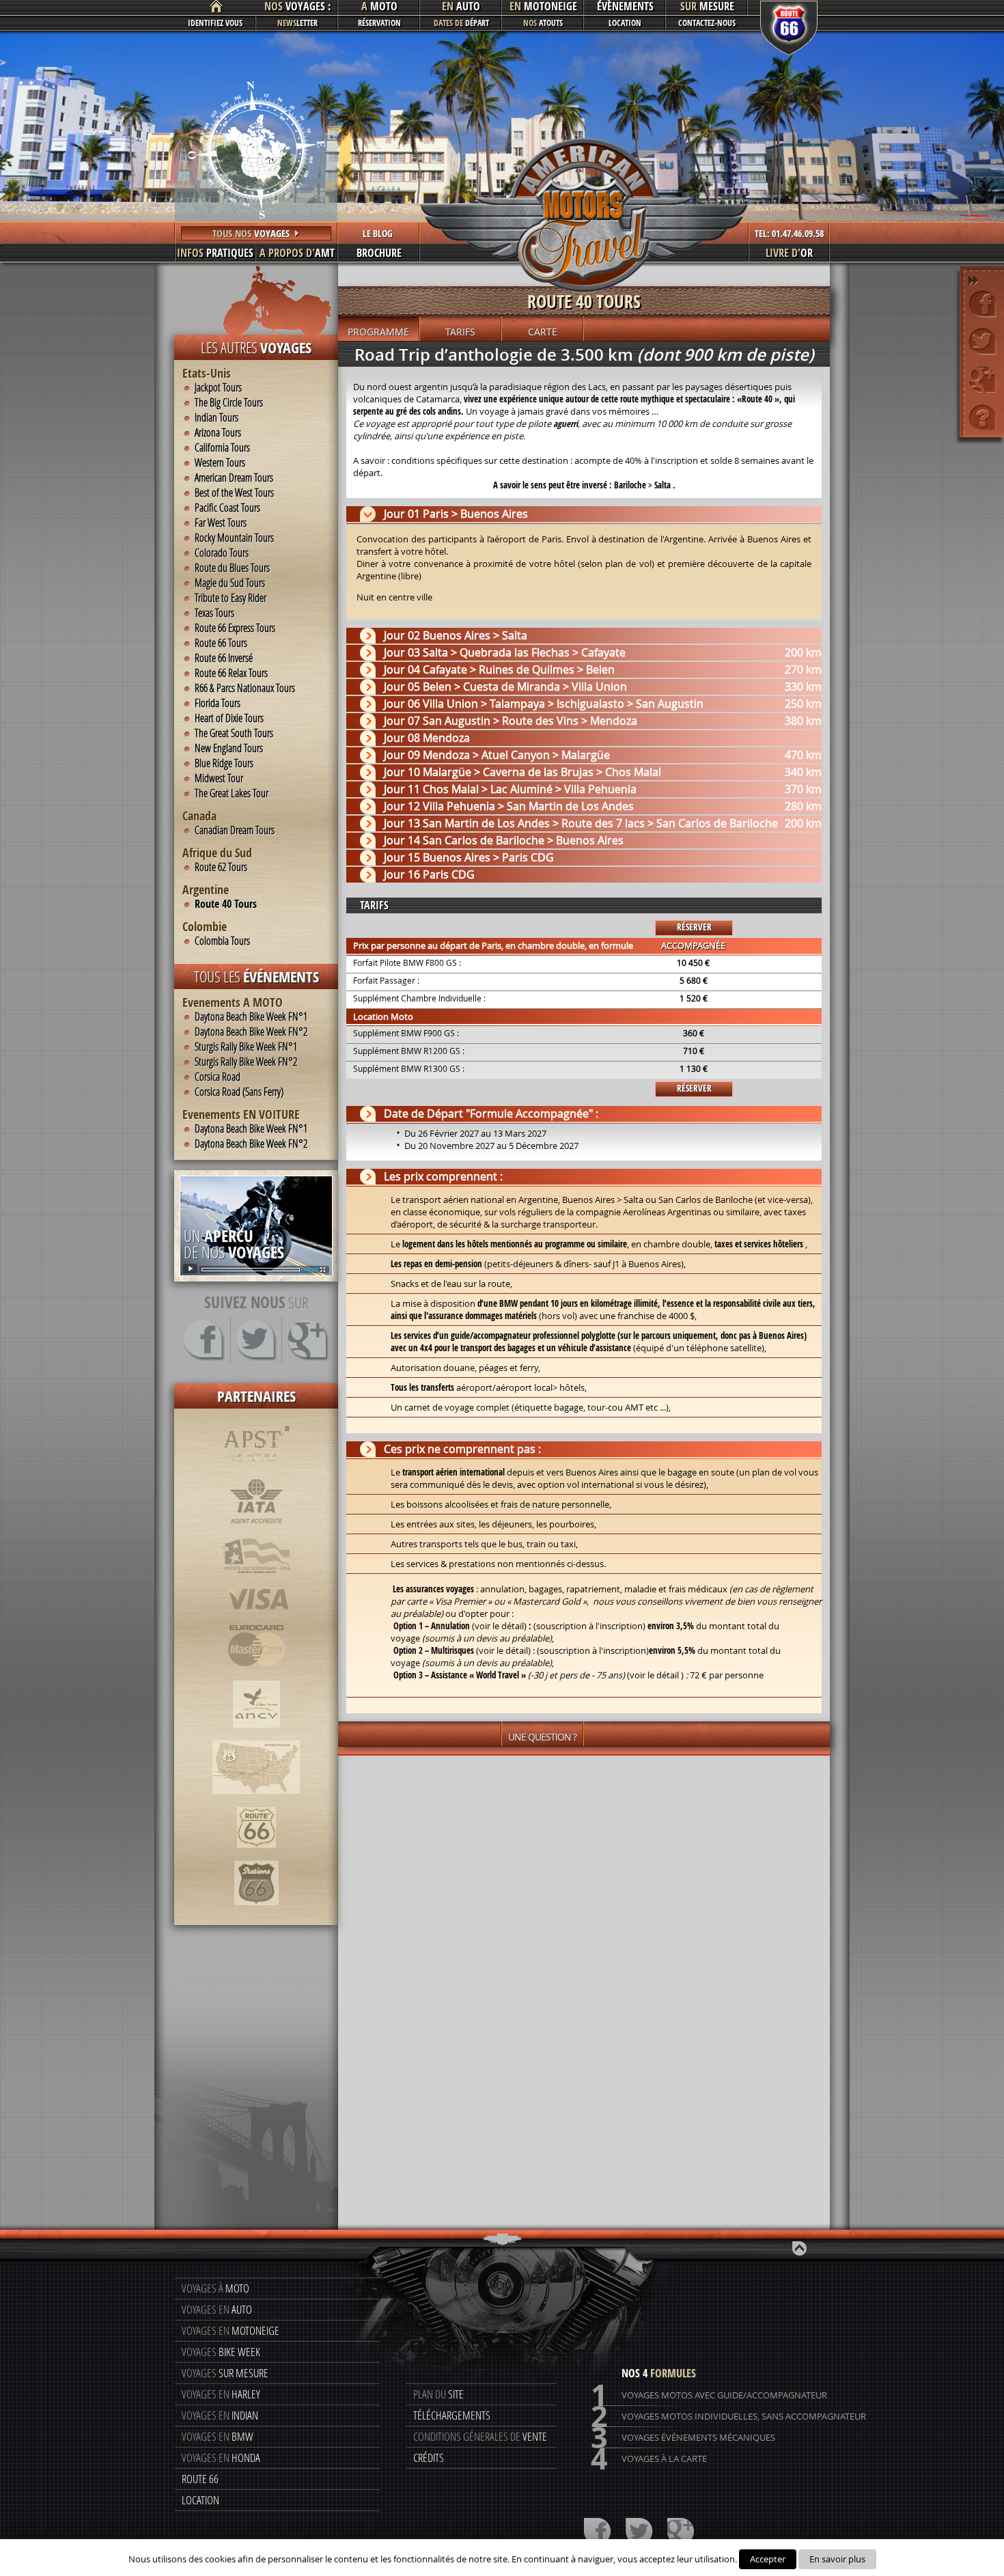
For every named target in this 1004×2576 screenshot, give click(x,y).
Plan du (438, 2394)
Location (625, 23)
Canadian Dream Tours (235, 830)
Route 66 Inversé (224, 658)
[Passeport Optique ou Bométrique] (256, 1581)
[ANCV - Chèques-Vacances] (256, 1734)
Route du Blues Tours (232, 568)
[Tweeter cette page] (982, 341)
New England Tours (229, 748)
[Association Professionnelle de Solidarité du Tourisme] (256, 1471)
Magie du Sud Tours (230, 583)
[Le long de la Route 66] (256, 1801)
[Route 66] (256, 1855)
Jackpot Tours (218, 387)
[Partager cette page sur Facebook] (982, 304)
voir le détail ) (657, 1675)
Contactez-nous (707, 23)
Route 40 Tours (226, 904)
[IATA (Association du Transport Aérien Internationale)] (256, 1531)
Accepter (768, 2559)
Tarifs (460, 332)
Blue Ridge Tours (224, 763)
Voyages (221, 2352)
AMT (297, 253)
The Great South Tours (234, 733)
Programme (378, 332)
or (789, 253)
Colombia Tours (222, 941)
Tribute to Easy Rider (231, 598)
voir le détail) (501, 1626)
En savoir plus (837, 2559)
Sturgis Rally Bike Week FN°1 (246, 1047)
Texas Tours (214, 613)
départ (461, 23)
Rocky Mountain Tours (234, 538)
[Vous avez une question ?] (982, 416)
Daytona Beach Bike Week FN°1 (251, 1016)
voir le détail (503, 1650)
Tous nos (251, 233)
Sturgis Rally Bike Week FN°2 (246, 1062)
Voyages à (215, 2288)
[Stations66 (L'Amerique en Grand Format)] (256, 1912)
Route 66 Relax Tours (231, 673)
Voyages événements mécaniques (683, 2438)
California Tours (222, 447)
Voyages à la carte (649, 2459)
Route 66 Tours (221, 643)
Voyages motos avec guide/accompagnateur (709, 2395)
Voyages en (217, 2309)
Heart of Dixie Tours (229, 718)
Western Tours (220, 462)
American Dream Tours (234, 477)
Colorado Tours (222, 553)
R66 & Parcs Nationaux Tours (245, 688)
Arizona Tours (218, 432)
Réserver (694, 927)
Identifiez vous (215, 23)
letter (297, 23)
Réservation (379, 23)
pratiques (215, 253)
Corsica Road (218, 1077)
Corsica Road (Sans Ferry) (239, 1092)
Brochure (379, 253)
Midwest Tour (219, 778)
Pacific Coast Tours (227, 508)
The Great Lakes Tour (232, 793)
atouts (543, 23)
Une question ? (542, 1737)
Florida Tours (218, 703)
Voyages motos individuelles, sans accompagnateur (728, 2416)
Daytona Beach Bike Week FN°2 (251, 1031)
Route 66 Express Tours (235, 628)
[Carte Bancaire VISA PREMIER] (256, 1618)
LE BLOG (378, 233)
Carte (543, 332)
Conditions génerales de (480, 2436)
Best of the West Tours (234, 493)
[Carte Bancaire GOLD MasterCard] (256, 1674)
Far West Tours (221, 523)
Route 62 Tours (221, 867)
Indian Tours (217, 417)
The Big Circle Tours (229, 402)
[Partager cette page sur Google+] (982, 379)
